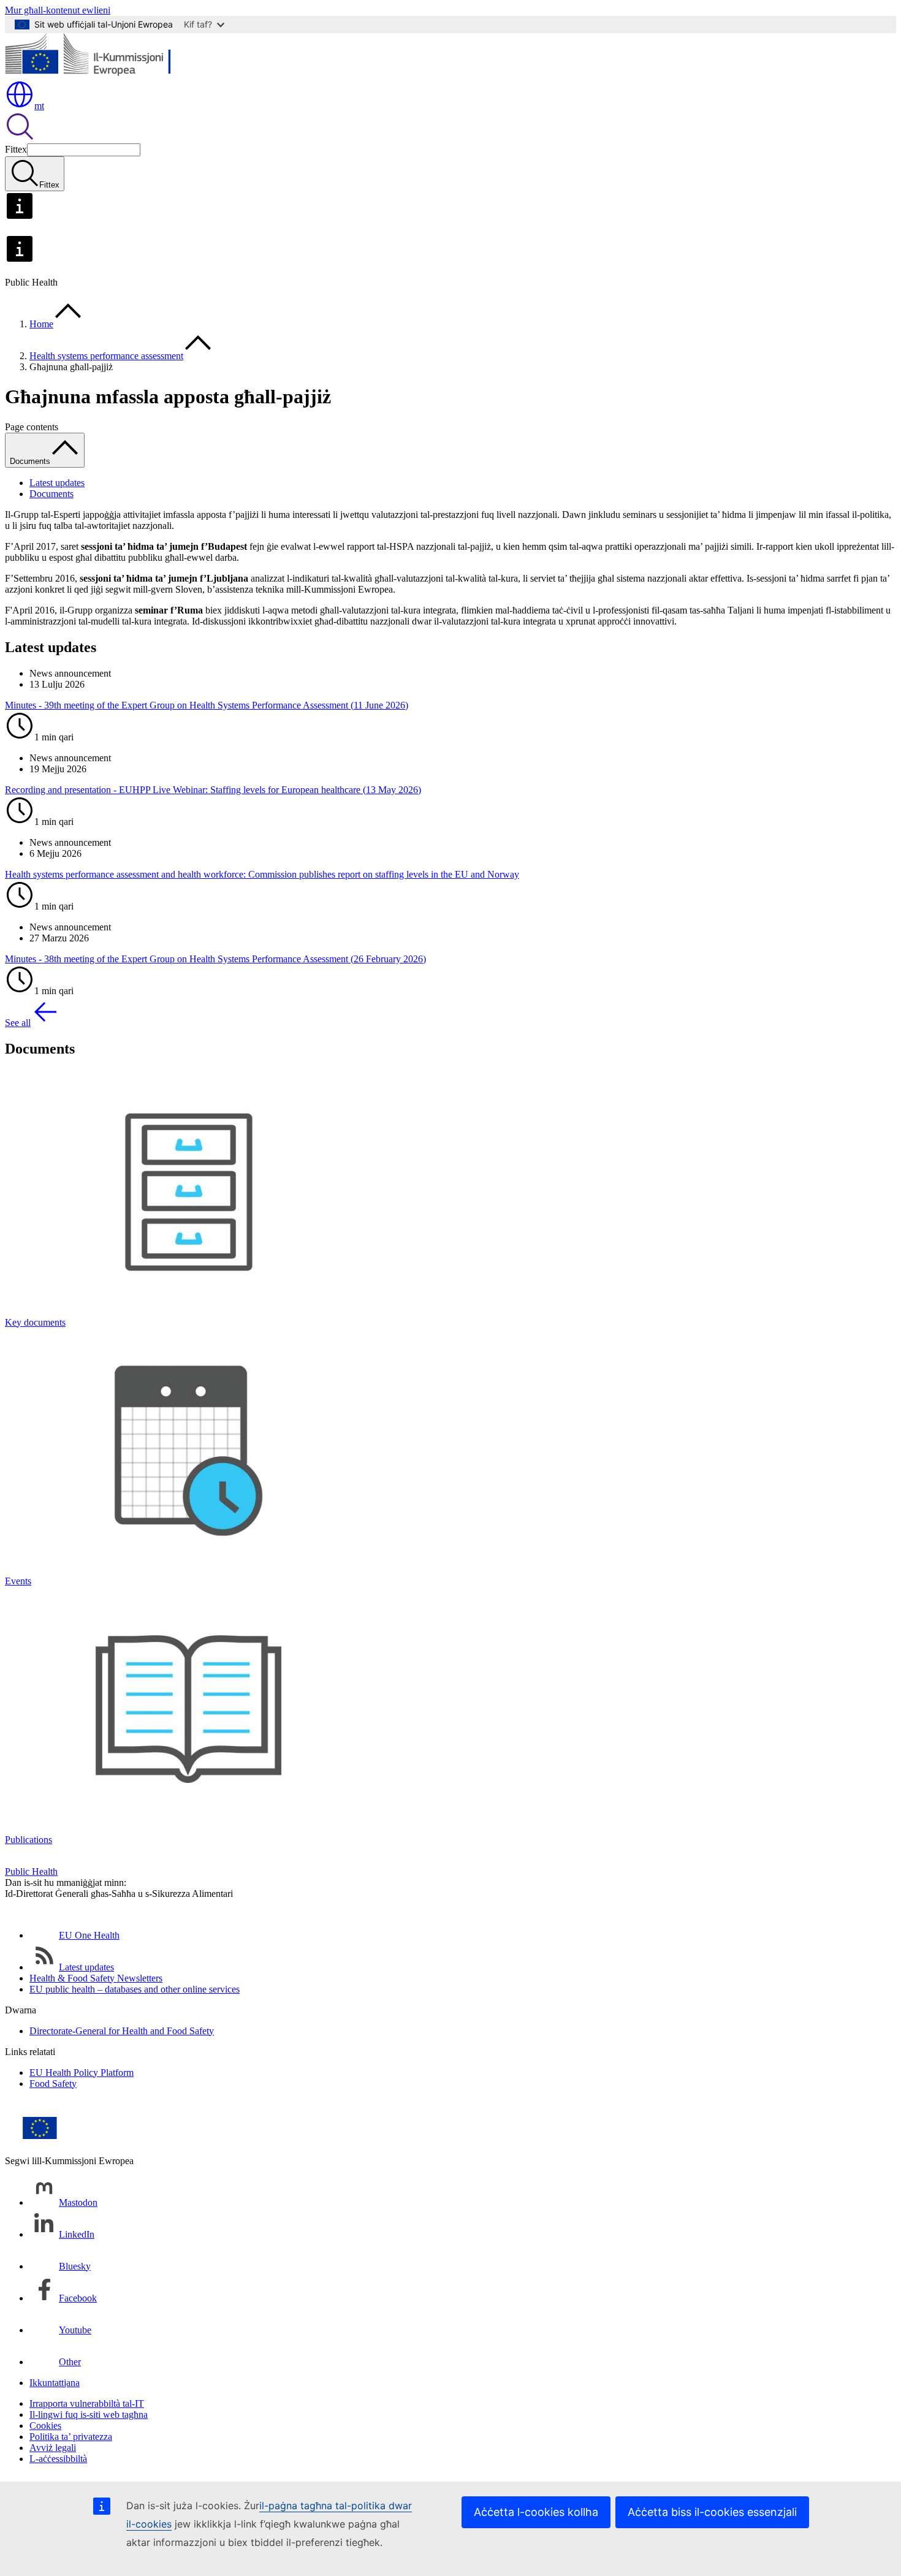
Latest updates (57, 483)
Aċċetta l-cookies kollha (536, 2512)
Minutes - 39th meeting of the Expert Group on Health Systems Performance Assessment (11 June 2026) (207, 705)
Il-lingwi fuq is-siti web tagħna (89, 2415)
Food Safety (53, 2084)
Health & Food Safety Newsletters (96, 1978)
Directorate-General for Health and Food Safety (122, 2031)
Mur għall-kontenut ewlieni (58, 10)
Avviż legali (53, 2448)
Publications (29, 1840)
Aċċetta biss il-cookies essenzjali (712, 2512)
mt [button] (39, 106)
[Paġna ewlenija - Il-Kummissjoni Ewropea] (94, 74)
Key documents (35, 1322)
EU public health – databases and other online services (135, 1989)
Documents (51, 494)
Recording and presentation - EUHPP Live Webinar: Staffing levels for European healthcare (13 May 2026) (213, 790)
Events (18, 1581)
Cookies (45, 2426)
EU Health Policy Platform (82, 2073)
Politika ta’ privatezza (71, 2437)
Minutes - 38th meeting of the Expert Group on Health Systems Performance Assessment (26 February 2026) (215, 959)
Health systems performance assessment (106, 356)
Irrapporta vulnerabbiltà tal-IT (87, 2403)
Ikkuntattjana (55, 2383)
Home (41, 324)
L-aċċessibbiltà (58, 2459)
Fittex (16, 149)
